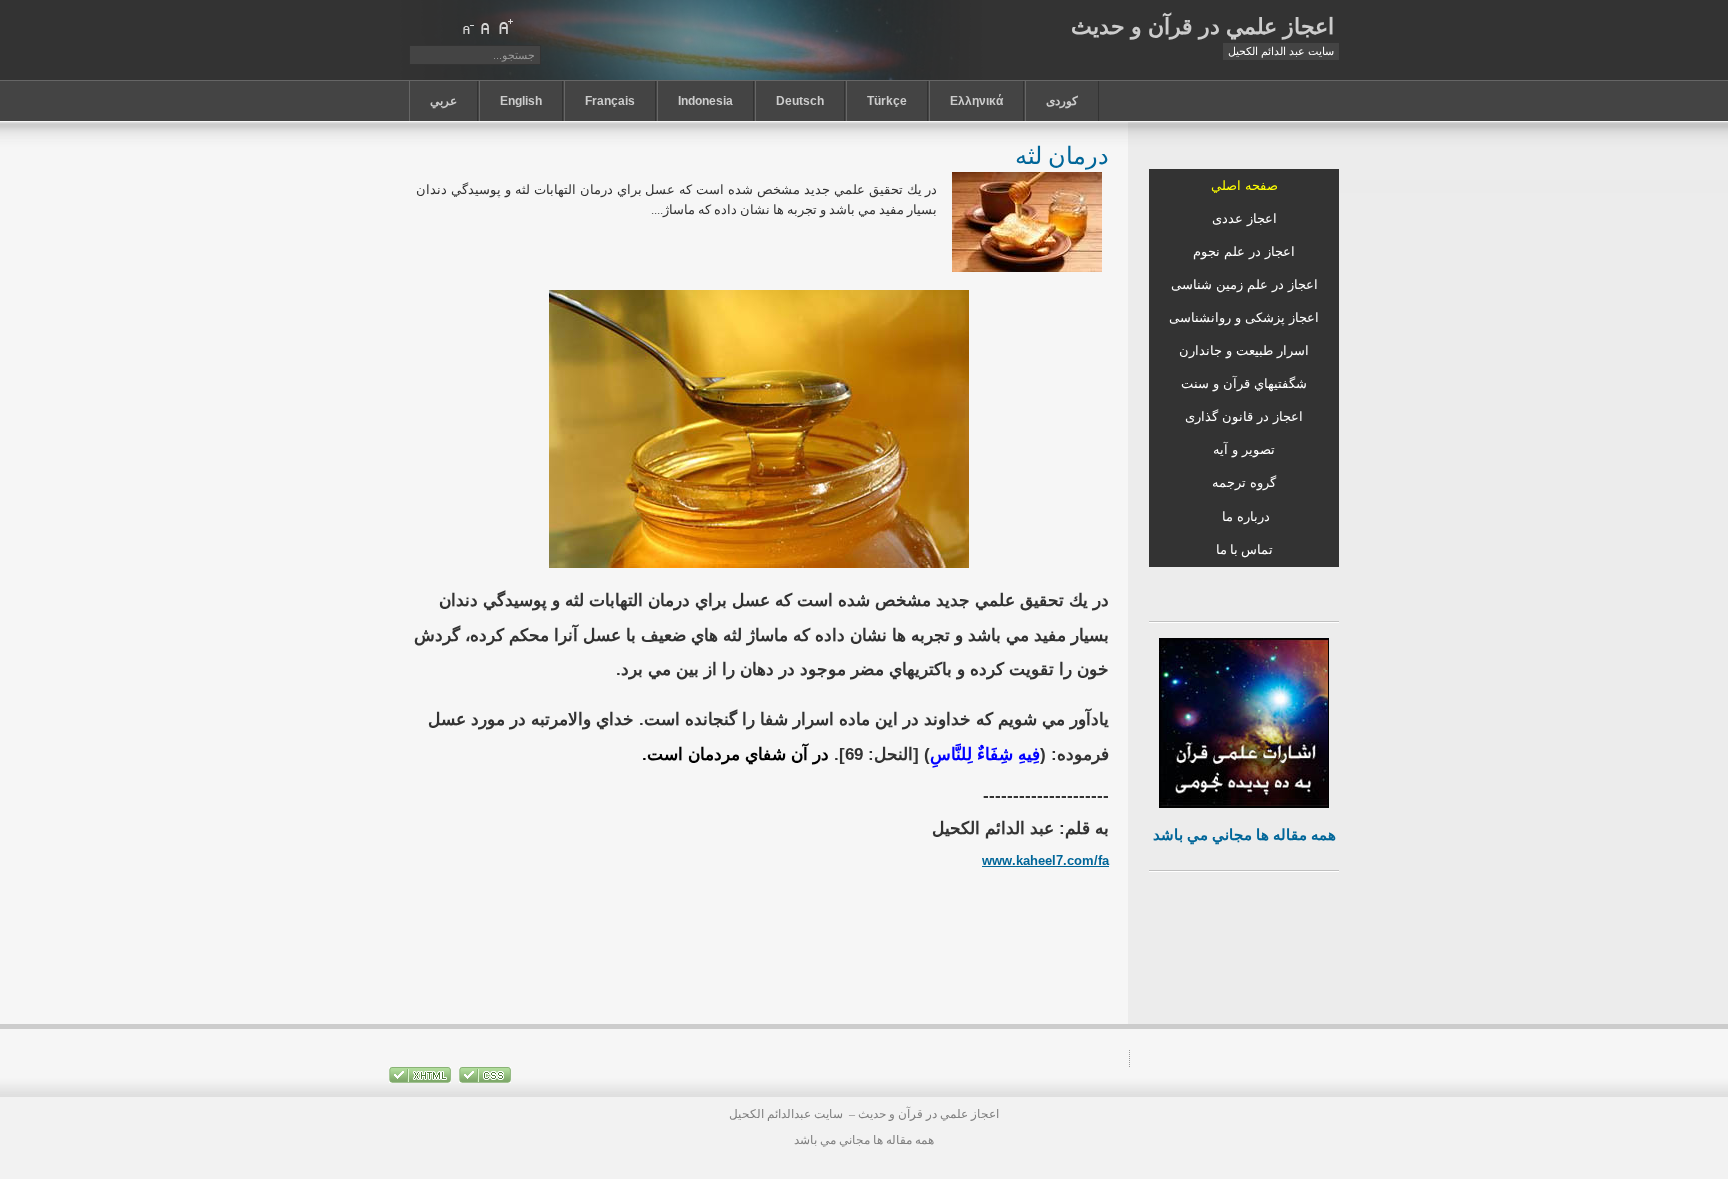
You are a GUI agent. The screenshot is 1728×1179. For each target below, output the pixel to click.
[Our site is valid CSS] (483, 1079)
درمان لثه (1062, 154)
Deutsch (800, 101)
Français (610, 101)
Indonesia (705, 101)
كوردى (1062, 101)
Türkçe (887, 101)
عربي (443, 101)
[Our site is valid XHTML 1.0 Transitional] (420, 1079)
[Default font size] (486, 27)
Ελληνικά (976, 101)
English (521, 101)
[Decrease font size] (467, 27)
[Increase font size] (505, 27)
